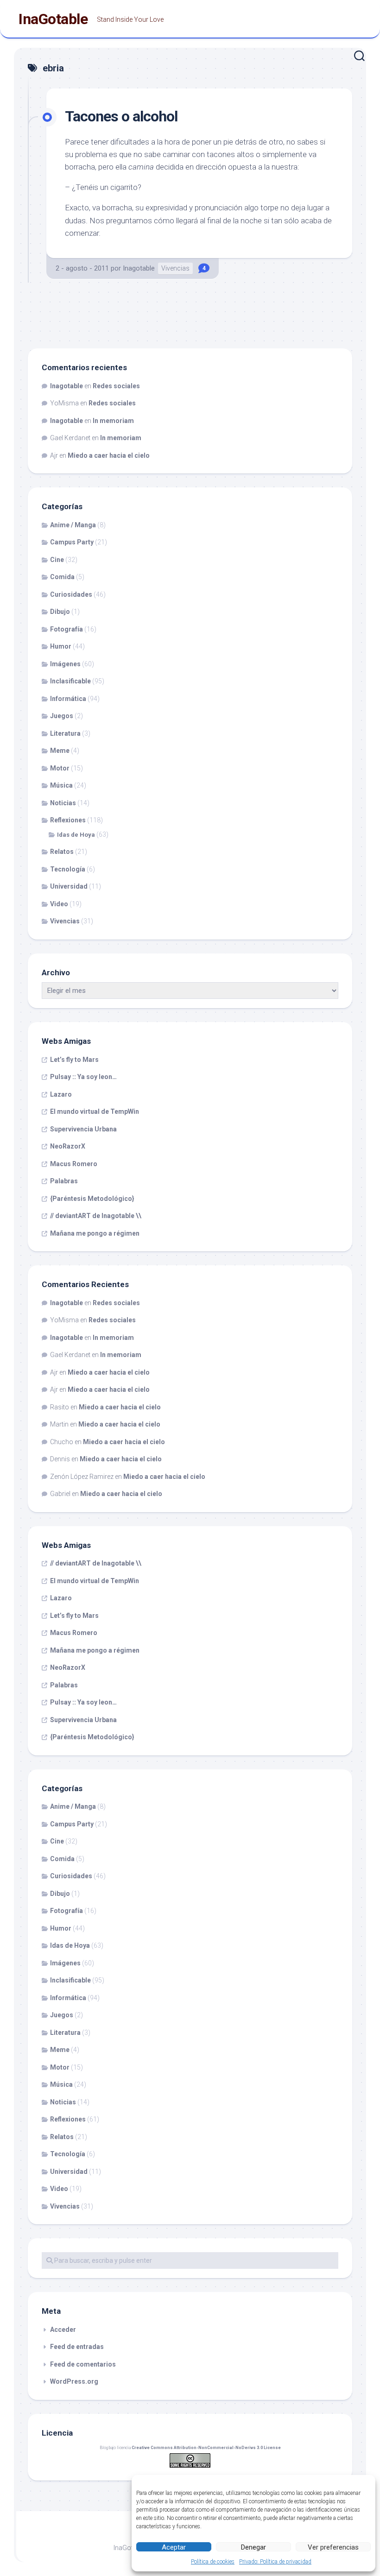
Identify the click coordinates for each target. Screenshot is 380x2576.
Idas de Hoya (76, 835)
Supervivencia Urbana (83, 1129)
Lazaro (61, 1094)
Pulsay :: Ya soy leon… (83, 1077)
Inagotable (139, 268)
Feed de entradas (77, 2347)
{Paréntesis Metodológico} (92, 1199)
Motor (60, 768)
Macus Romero (74, 1164)
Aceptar (174, 2547)
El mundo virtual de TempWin (95, 1111)
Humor (61, 646)
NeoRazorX (68, 1146)
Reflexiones (68, 820)
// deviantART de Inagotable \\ (96, 1216)
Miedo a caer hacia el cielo (109, 455)
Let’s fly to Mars (74, 1060)
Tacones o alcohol (121, 116)
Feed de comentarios (83, 2364)
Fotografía (66, 629)
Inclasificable (70, 681)
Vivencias (175, 268)
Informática (68, 699)
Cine (57, 560)
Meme (60, 751)
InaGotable (53, 19)
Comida (62, 577)
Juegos (62, 716)
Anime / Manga (73, 525)
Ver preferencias (333, 2547)
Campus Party (72, 542)
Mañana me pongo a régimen (95, 1233)
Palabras (64, 1181)
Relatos (62, 852)
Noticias (63, 803)
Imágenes (65, 664)
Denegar (253, 2547)
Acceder (63, 2330)
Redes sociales (116, 386)
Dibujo (60, 612)
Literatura (65, 733)
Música (61, 785)
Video (59, 904)
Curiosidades (71, 594)
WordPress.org (74, 2381)
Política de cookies (213, 2562)
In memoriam (113, 421)
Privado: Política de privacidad (275, 2562)
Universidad (69, 886)
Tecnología (68, 869)
